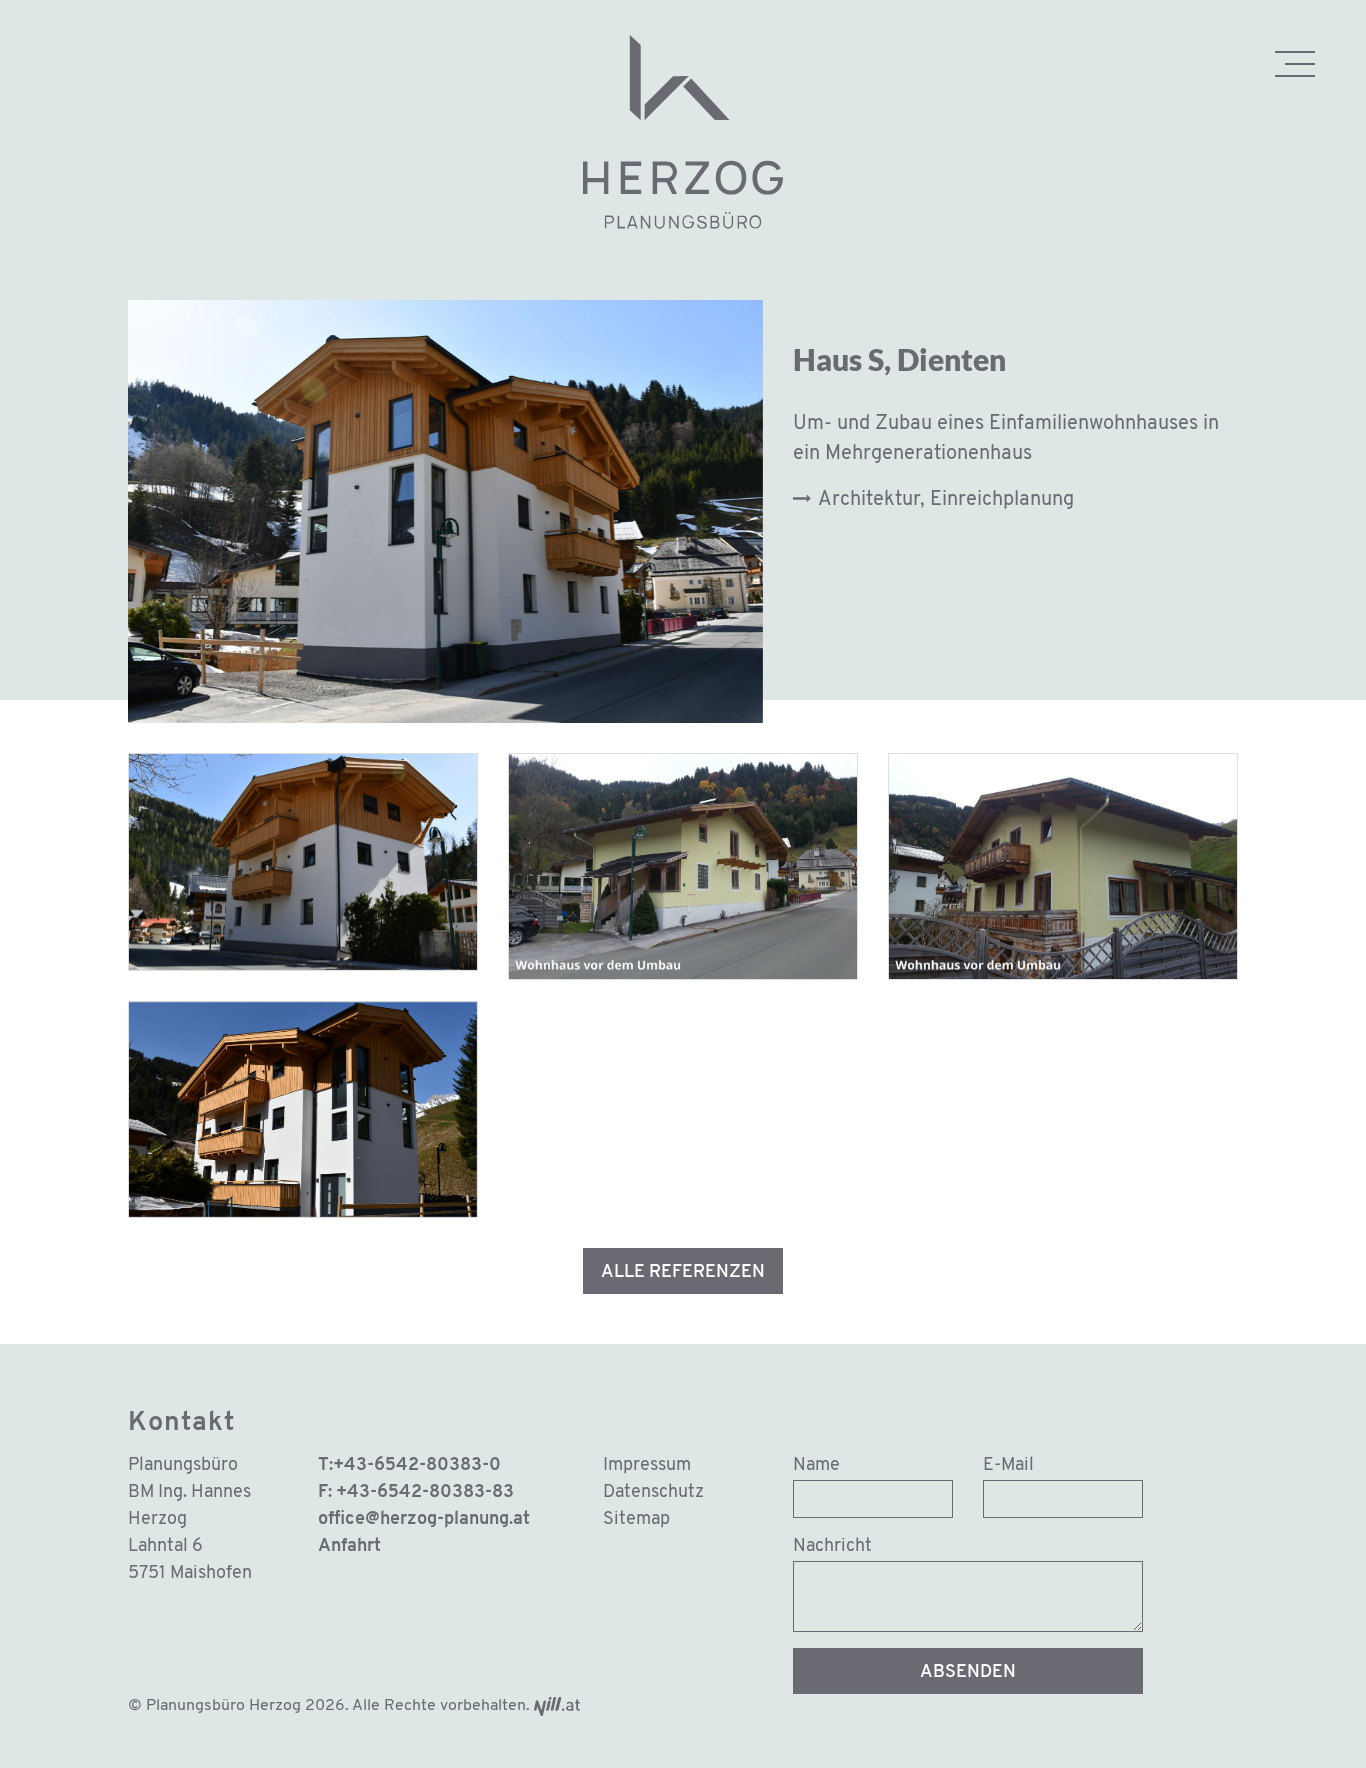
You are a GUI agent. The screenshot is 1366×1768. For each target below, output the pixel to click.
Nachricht (832, 1547)
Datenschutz (653, 1493)
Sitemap (636, 1520)
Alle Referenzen (683, 1273)
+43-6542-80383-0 (417, 1466)
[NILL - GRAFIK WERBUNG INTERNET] (557, 1706)
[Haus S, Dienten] (303, 862)
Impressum (647, 1466)
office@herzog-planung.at (424, 1520)
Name (816, 1466)
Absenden (968, 1673)
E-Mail (1008, 1466)
